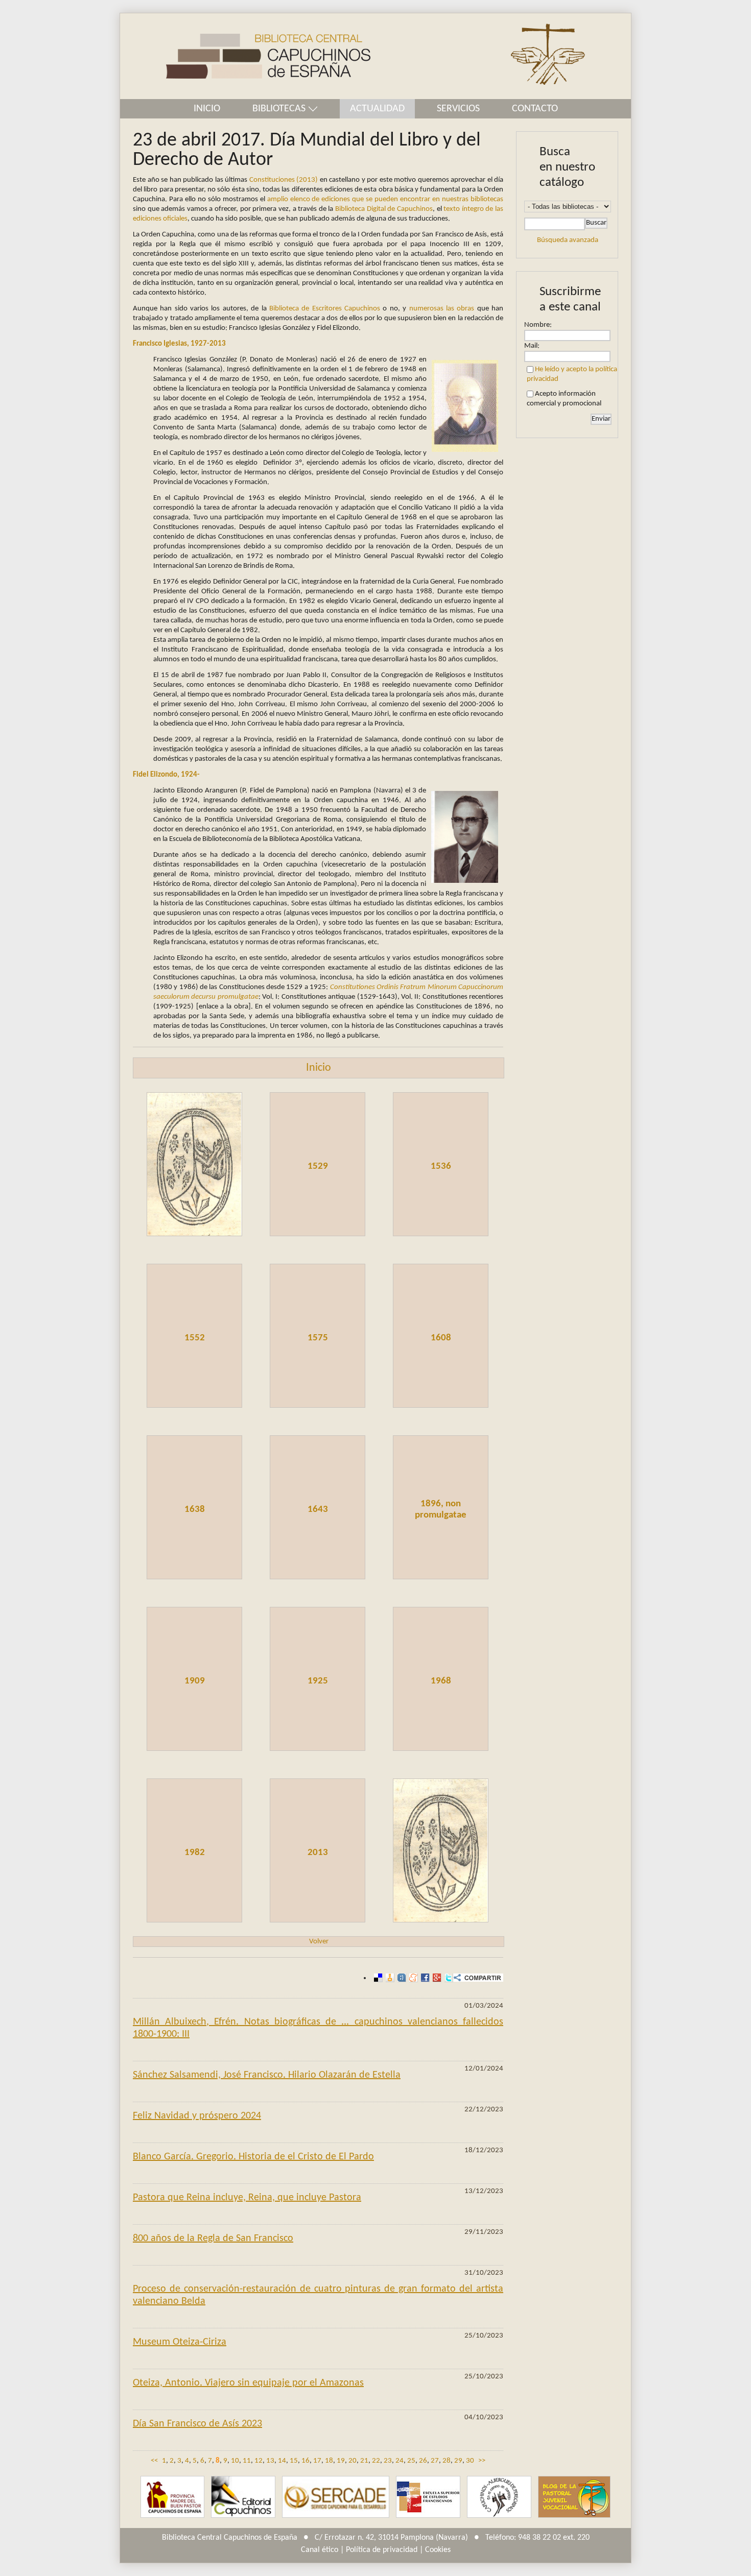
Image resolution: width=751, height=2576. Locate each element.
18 (329, 2461)
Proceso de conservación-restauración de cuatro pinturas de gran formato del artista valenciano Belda (318, 2295)
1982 (195, 1853)
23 (388, 2461)
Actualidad (377, 109)
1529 (318, 1166)
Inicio (207, 109)
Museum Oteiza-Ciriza (180, 2342)
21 (364, 2461)
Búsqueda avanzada (568, 240)
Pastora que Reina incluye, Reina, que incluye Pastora (247, 2198)
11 (247, 2461)
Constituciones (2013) (284, 180)
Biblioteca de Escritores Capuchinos (325, 309)
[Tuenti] (400, 1978)
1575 (318, 1338)
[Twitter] (447, 1978)
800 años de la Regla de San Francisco (213, 2238)
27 (435, 2461)
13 (270, 2461)
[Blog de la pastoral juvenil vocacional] (574, 2497)
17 (317, 2461)
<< (154, 2461)
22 (376, 2461)
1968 (441, 1681)
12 (259, 2461)
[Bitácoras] (389, 1978)
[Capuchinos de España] (172, 2497)
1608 (441, 1338)
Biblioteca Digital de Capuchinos (384, 209)
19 (341, 2461)
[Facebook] (424, 1978)
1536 (441, 1166)
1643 (318, 1510)
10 (235, 2461)
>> (482, 2461)
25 (411, 2461)
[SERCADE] (336, 2497)
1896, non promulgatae (441, 1510)
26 (423, 2461)
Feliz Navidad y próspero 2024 (197, 2116)
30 (470, 2461)
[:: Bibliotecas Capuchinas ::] (245, 56)
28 (447, 2461)
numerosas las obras (442, 309)
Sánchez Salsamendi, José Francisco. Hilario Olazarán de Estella (267, 2075)
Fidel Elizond (153, 775)
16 (306, 2461)
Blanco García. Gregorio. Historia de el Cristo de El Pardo (253, 2157)
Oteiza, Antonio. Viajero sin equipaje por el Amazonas (248, 2383)
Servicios (458, 109)
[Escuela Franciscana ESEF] (428, 2497)
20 (353, 2461)
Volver (319, 1942)
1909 (195, 1681)
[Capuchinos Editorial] (243, 2497)
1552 (195, 1338)
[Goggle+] (436, 1978)
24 (400, 2461)
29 (458, 2461)
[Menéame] (412, 1978)
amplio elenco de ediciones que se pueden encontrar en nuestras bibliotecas (385, 199)
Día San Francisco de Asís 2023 (197, 2424)
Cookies (438, 2550)
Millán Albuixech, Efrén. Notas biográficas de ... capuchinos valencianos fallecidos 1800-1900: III (318, 2028)
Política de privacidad (382, 2550)
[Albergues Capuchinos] (499, 2497)
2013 (318, 1853)
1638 (195, 1510)
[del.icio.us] (377, 1978)
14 (282, 2461)
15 (294, 2461)
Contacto (535, 109)
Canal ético (320, 2550)
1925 (318, 1681)
